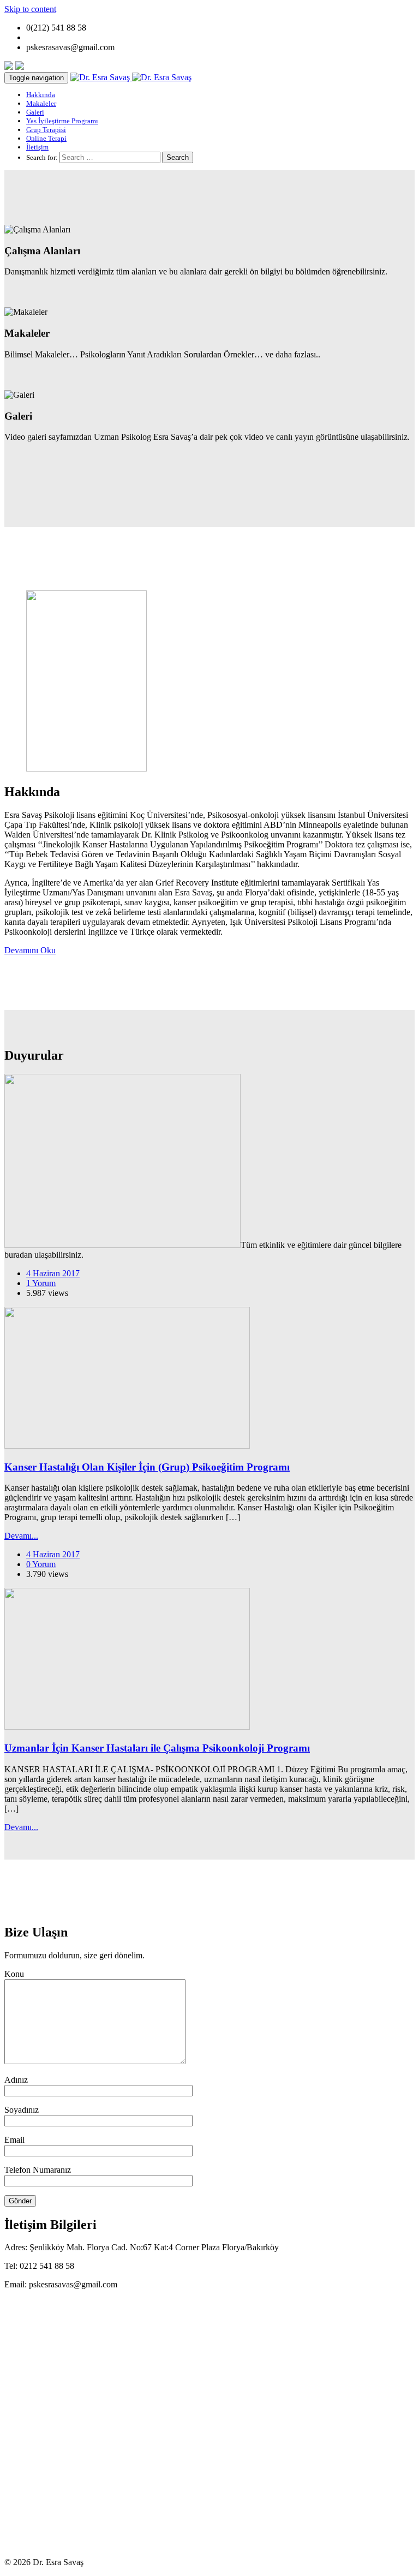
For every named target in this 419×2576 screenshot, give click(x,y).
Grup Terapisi (46, 130)
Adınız (16, 2080)
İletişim (37, 147)
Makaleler (41, 103)
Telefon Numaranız (38, 2170)
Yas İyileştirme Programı (62, 121)
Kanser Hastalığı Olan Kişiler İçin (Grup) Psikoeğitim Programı (147, 1467)
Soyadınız (22, 2110)
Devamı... (21, 1536)
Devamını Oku (30, 950)
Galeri (35, 112)
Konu (14, 1974)
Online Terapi (46, 138)
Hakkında (41, 95)
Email (14, 2140)
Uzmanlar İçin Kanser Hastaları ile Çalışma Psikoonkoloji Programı (157, 1748)
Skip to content (30, 9)
